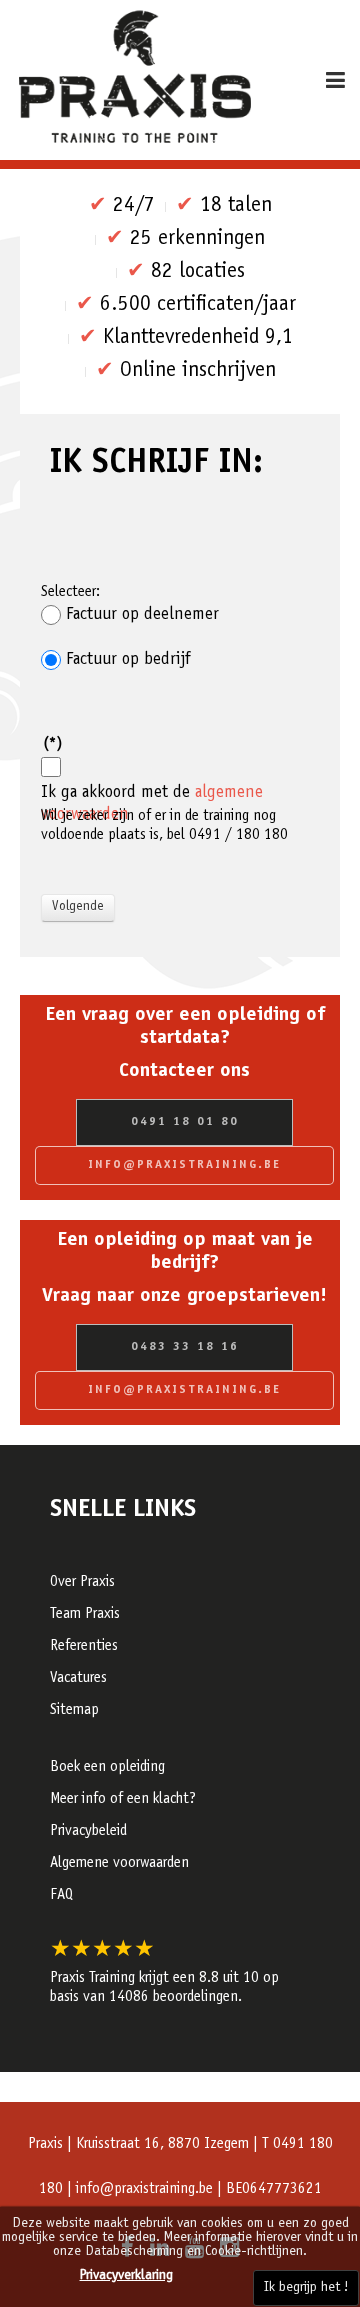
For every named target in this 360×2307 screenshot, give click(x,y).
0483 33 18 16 (185, 1347)
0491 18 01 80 (185, 1122)
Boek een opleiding (107, 1767)
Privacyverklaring (126, 2276)
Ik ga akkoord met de (152, 793)
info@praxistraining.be (184, 1165)
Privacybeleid (88, 1831)
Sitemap (74, 1710)
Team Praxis (85, 1614)
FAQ (61, 1895)
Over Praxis (82, 1582)
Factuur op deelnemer (142, 615)
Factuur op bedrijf (128, 660)
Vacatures (78, 1678)
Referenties (84, 1646)
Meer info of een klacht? (123, 1799)
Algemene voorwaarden (119, 1863)
